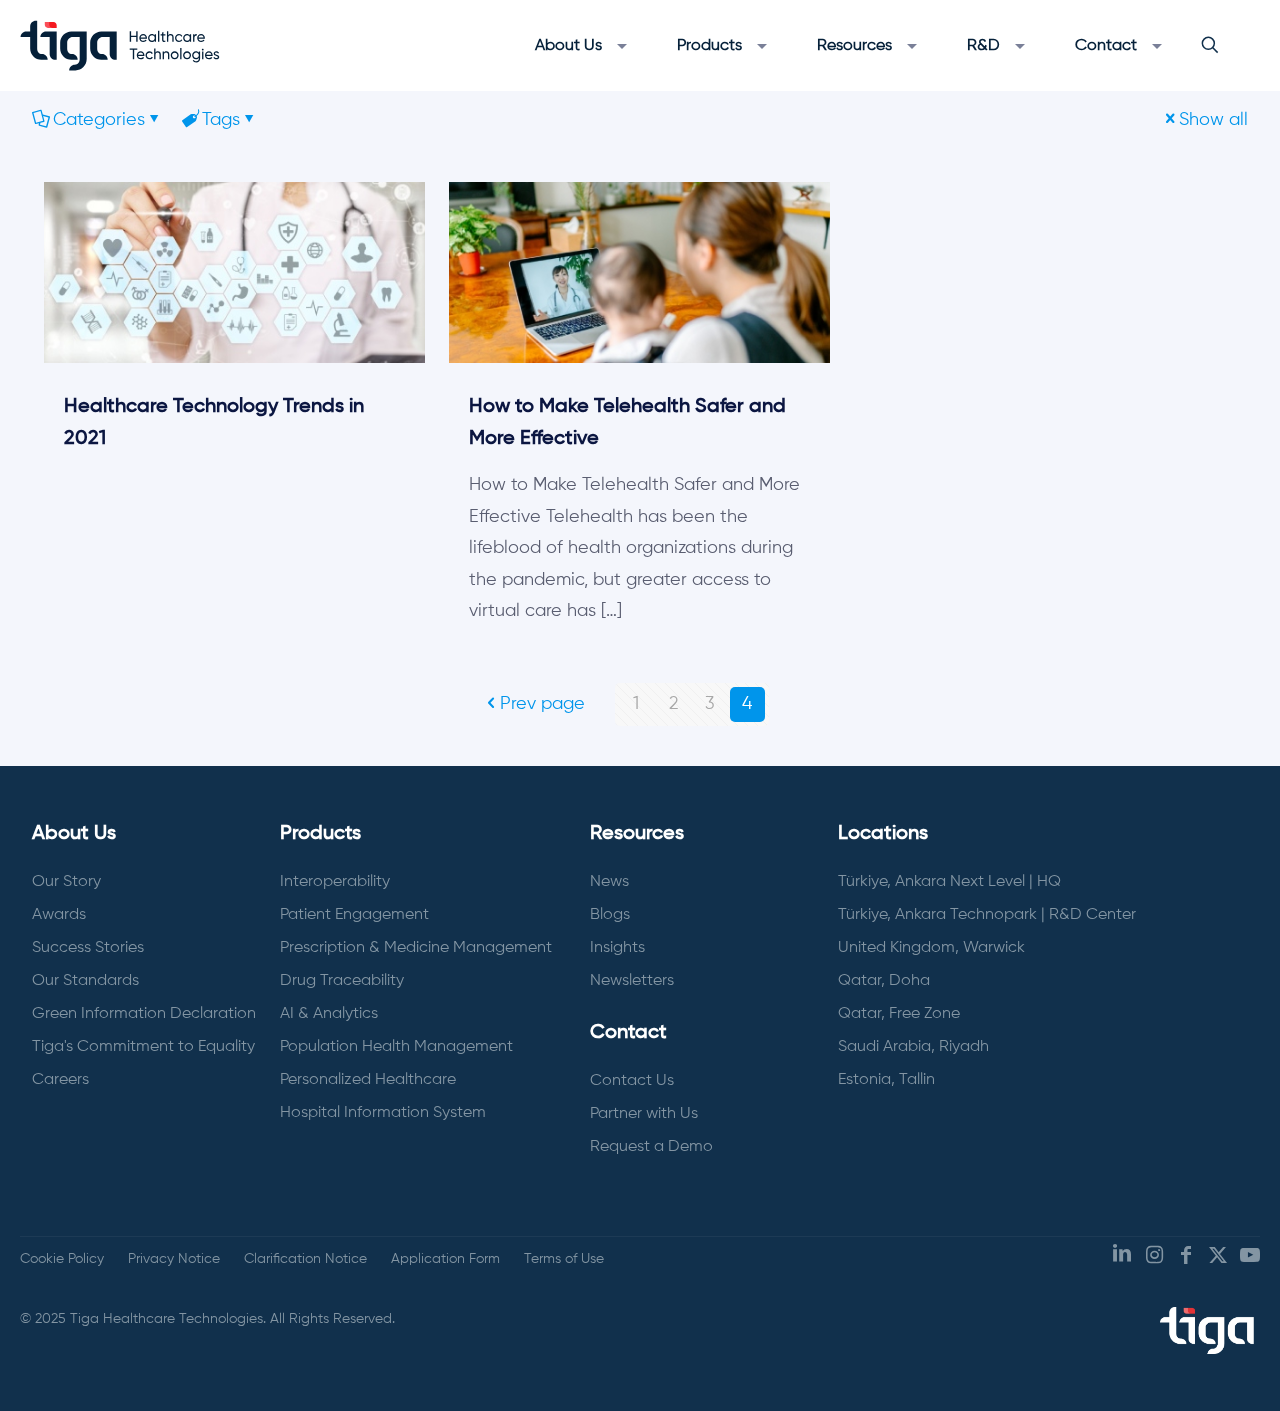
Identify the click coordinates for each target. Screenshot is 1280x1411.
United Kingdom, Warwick (931, 948)
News (609, 882)
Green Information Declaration (144, 1014)
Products (320, 834)
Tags (221, 120)
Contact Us (632, 1081)
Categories (99, 120)
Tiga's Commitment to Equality (143, 1047)
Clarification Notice (305, 1259)
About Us (74, 834)
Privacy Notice (174, 1259)
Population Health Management (396, 1047)
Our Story (66, 882)
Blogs (610, 915)
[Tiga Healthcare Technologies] (120, 45)
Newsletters (632, 981)
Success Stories (88, 948)
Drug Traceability (342, 981)
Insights (617, 948)
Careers (60, 1080)
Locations (883, 834)
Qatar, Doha (884, 981)
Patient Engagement (354, 915)
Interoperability (335, 882)
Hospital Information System (383, 1113)
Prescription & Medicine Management (416, 948)
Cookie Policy (62, 1259)
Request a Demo (651, 1147)
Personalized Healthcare (368, 1080)
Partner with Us (644, 1114)
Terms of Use (564, 1259)
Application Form (445, 1259)
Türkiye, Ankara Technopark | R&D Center (987, 915)
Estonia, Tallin (886, 1080)
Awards (59, 915)
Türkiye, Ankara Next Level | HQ (949, 882)
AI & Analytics (329, 1014)
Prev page (542, 704)
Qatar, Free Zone (899, 1014)
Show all (1213, 120)
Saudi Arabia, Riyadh (913, 1047)
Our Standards (85, 981)
